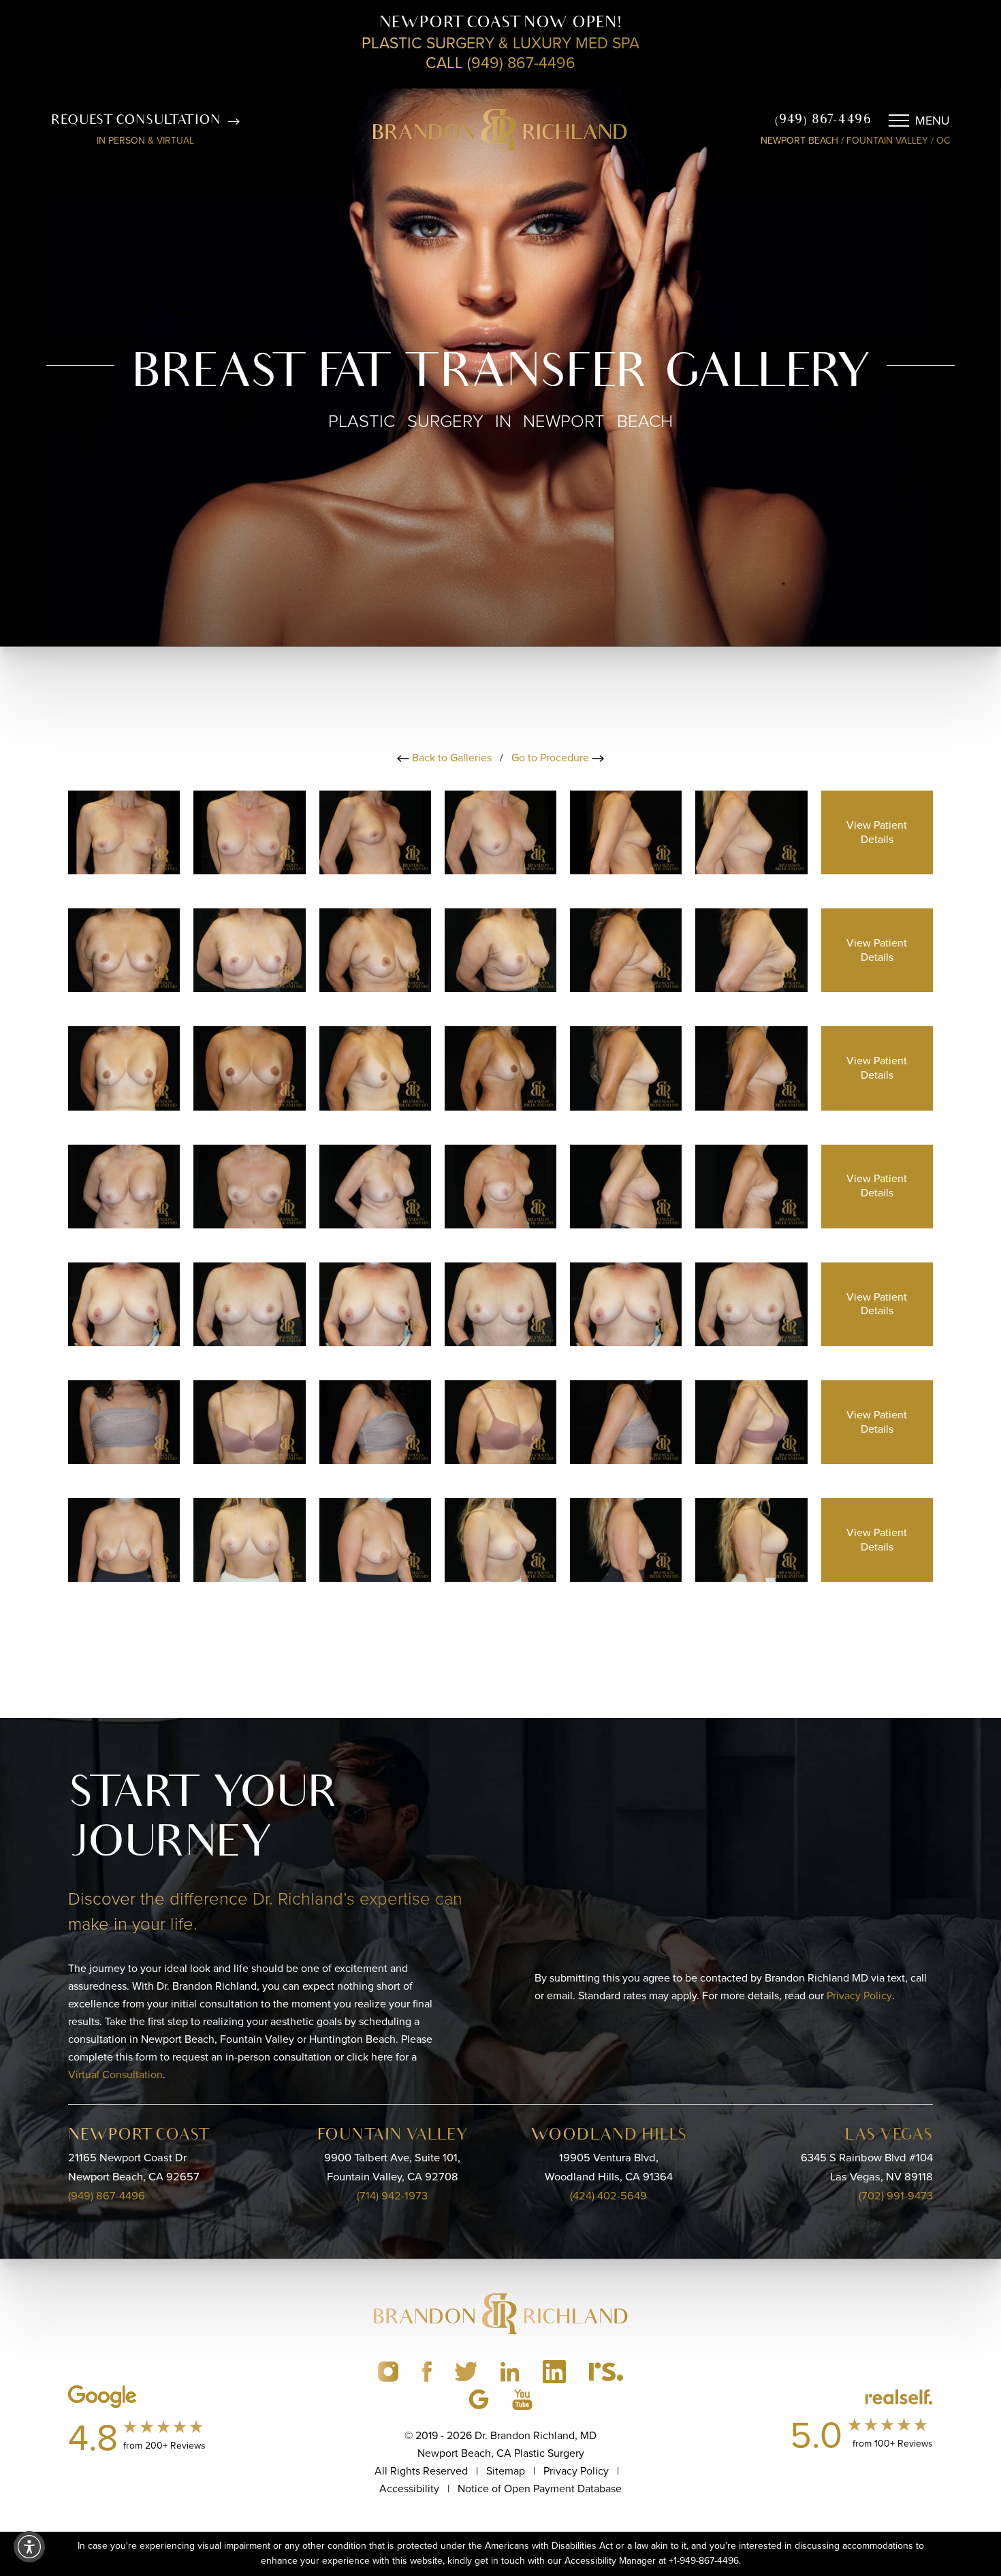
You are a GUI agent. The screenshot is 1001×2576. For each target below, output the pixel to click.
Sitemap (506, 2471)
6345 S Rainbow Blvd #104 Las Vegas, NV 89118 (867, 2167)
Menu (933, 121)
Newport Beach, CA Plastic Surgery (501, 2453)
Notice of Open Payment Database (540, 2488)
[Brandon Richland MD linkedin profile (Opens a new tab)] (510, 2372)
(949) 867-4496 (823, 121)
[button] (29, 2547)
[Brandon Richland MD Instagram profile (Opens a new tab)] (388, 2372)
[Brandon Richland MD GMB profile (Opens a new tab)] (479, 2399)
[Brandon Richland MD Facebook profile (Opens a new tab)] (427, 2372)
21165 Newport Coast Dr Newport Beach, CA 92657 (134, 2167)
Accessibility (409, 2488)
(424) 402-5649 (608, 2196)
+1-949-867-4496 (704, 2561)
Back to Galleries (450, 758)
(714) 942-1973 (392, 2196)
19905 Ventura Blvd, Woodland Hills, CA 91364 (609, 2167)
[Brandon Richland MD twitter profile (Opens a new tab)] (466, 2372)
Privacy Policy (859, 1995)
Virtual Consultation (115, 2074)
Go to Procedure (552, 758)
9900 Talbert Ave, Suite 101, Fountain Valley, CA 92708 (392, 2167)
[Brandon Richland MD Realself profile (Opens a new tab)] (606, 2372)
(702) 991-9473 (896, 2196)
